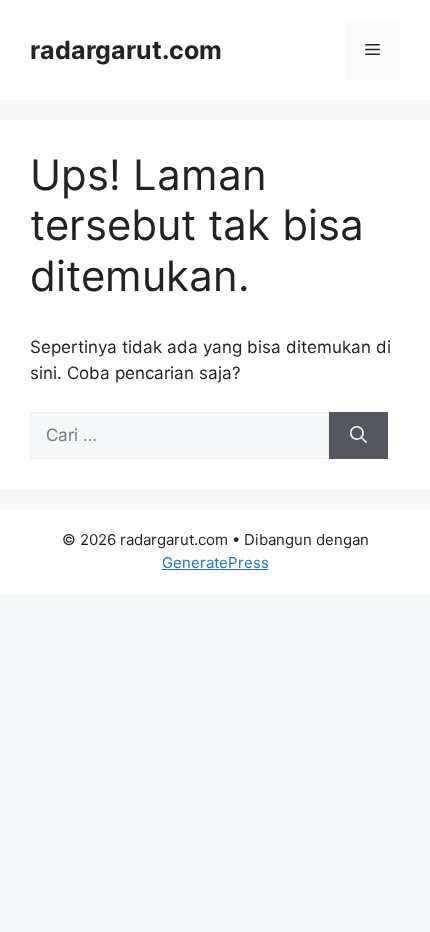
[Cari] (358, 436)
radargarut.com (126, 50)
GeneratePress (215, 562)
